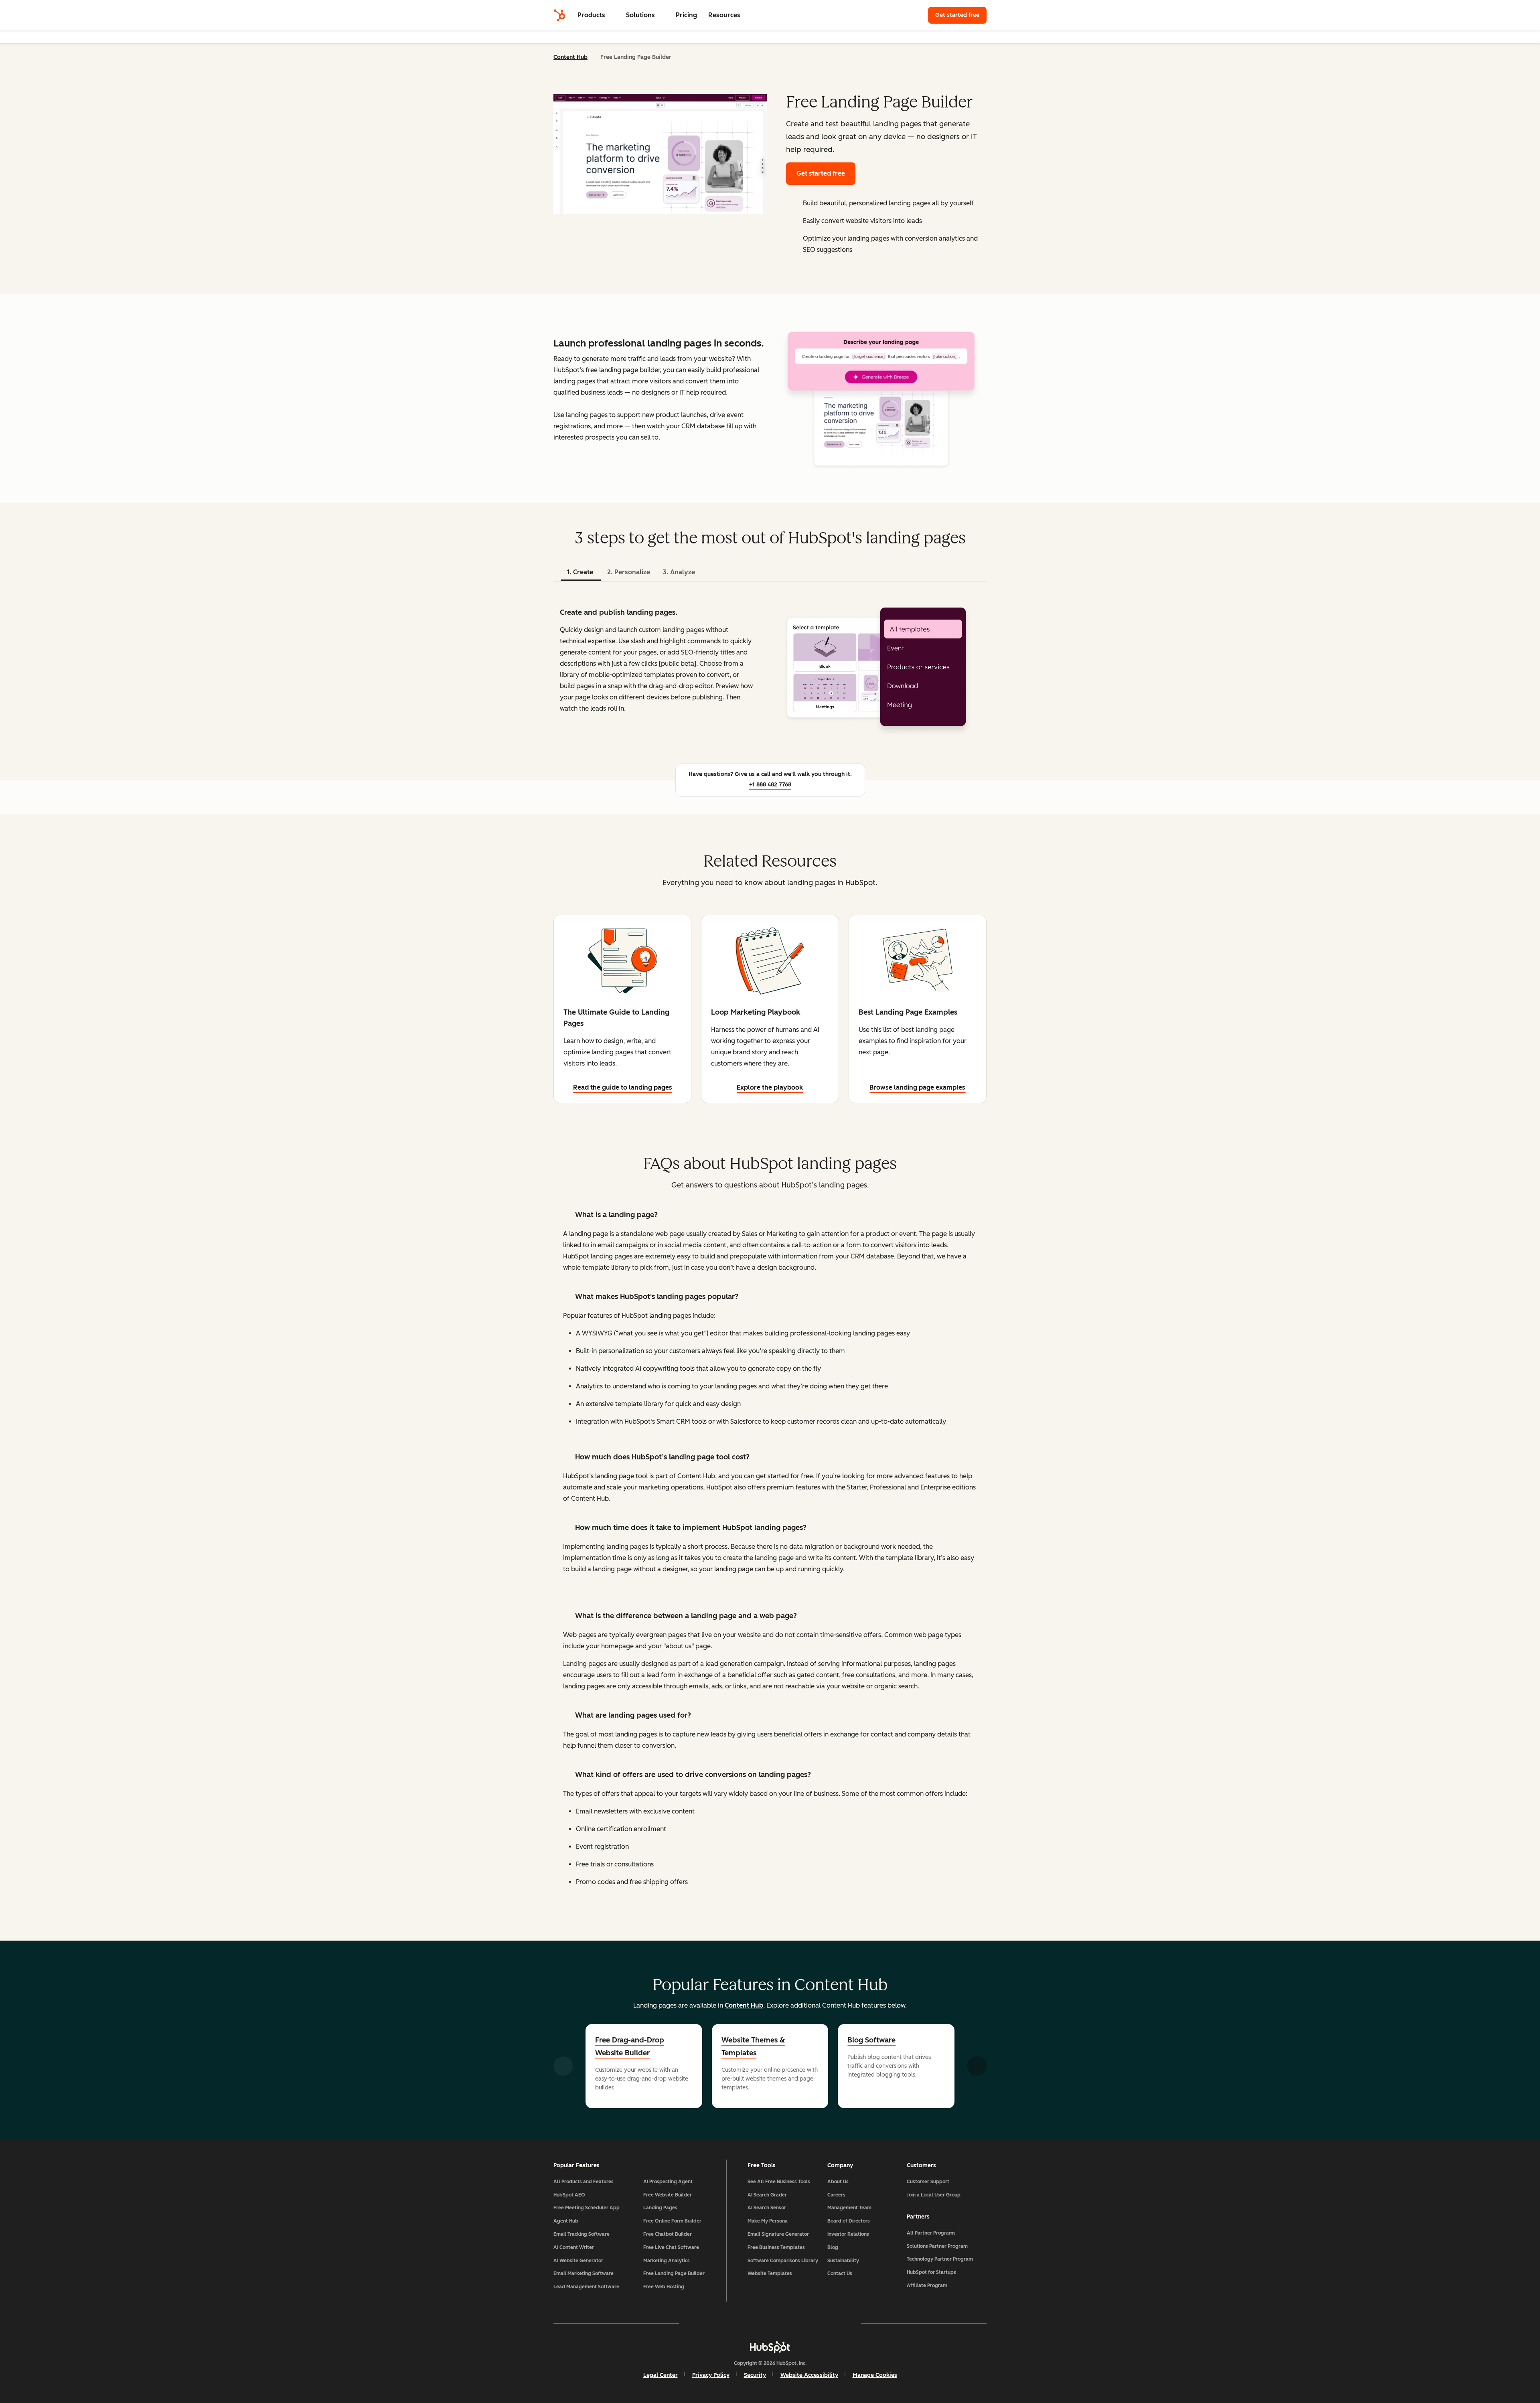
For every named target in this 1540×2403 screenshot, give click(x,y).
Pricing (686, 15)
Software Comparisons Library (783, 2261)
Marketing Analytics (667, 2261)
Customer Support (928, 2182)
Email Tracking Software (582, 2234)
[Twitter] (770, 2323)
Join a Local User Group (934, 2195)
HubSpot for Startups (931, 2272)
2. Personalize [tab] (629, 572)
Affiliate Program (927, 2285)
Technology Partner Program (940, 2259)
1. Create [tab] (580, 572)
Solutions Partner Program (937, 2246)
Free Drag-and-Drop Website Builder (630, 2046)
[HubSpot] (559, 15)
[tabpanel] (770, 668)
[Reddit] (817, 2323)
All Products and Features (584, 2182)
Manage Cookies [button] (875, 2375)
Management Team (849, 2208)
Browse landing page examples (917, 1087)
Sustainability (843, 2261)
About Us (838, 2182)
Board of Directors (849, 2221)
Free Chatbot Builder (668, 2234)
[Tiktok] (840, 2323)
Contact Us (840, 2273)
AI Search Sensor (767, 2208)
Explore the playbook (770, 1087)
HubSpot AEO (569, 2195)
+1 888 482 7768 (770, 785)
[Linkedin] (793, 2323)
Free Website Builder (668, 2195)
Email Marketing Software (584, 2273)
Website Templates (770, 2273)
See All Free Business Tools (779, 2182)
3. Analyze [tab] (679, 572)
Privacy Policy (711, 2375)
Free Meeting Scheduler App (587, 2208)
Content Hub (570, 57)
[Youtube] (747, 2323)
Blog (833, 2247)
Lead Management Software (586, 2287)
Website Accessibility (809, 2375)
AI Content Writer (574, 2247)
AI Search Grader (767, 2195)
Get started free (957, 15)
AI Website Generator (578, 2261)
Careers (836, 2195)
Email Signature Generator (778, 2234)
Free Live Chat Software (671, 2247)
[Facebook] (700, 2323)
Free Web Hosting (664, 2287)
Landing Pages (660, 2208)
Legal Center (661, 2375)
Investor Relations (848, 2234)
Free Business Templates (776, 2247)
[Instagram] (723, 2323)
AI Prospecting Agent (668, 2182)
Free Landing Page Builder (674, 2273)
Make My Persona (768, 2221)
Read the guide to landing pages (623, 1087)
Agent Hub (566, 2221)
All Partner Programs (931, 2233)
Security (755, 2375)
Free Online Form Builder (672, 2221)
